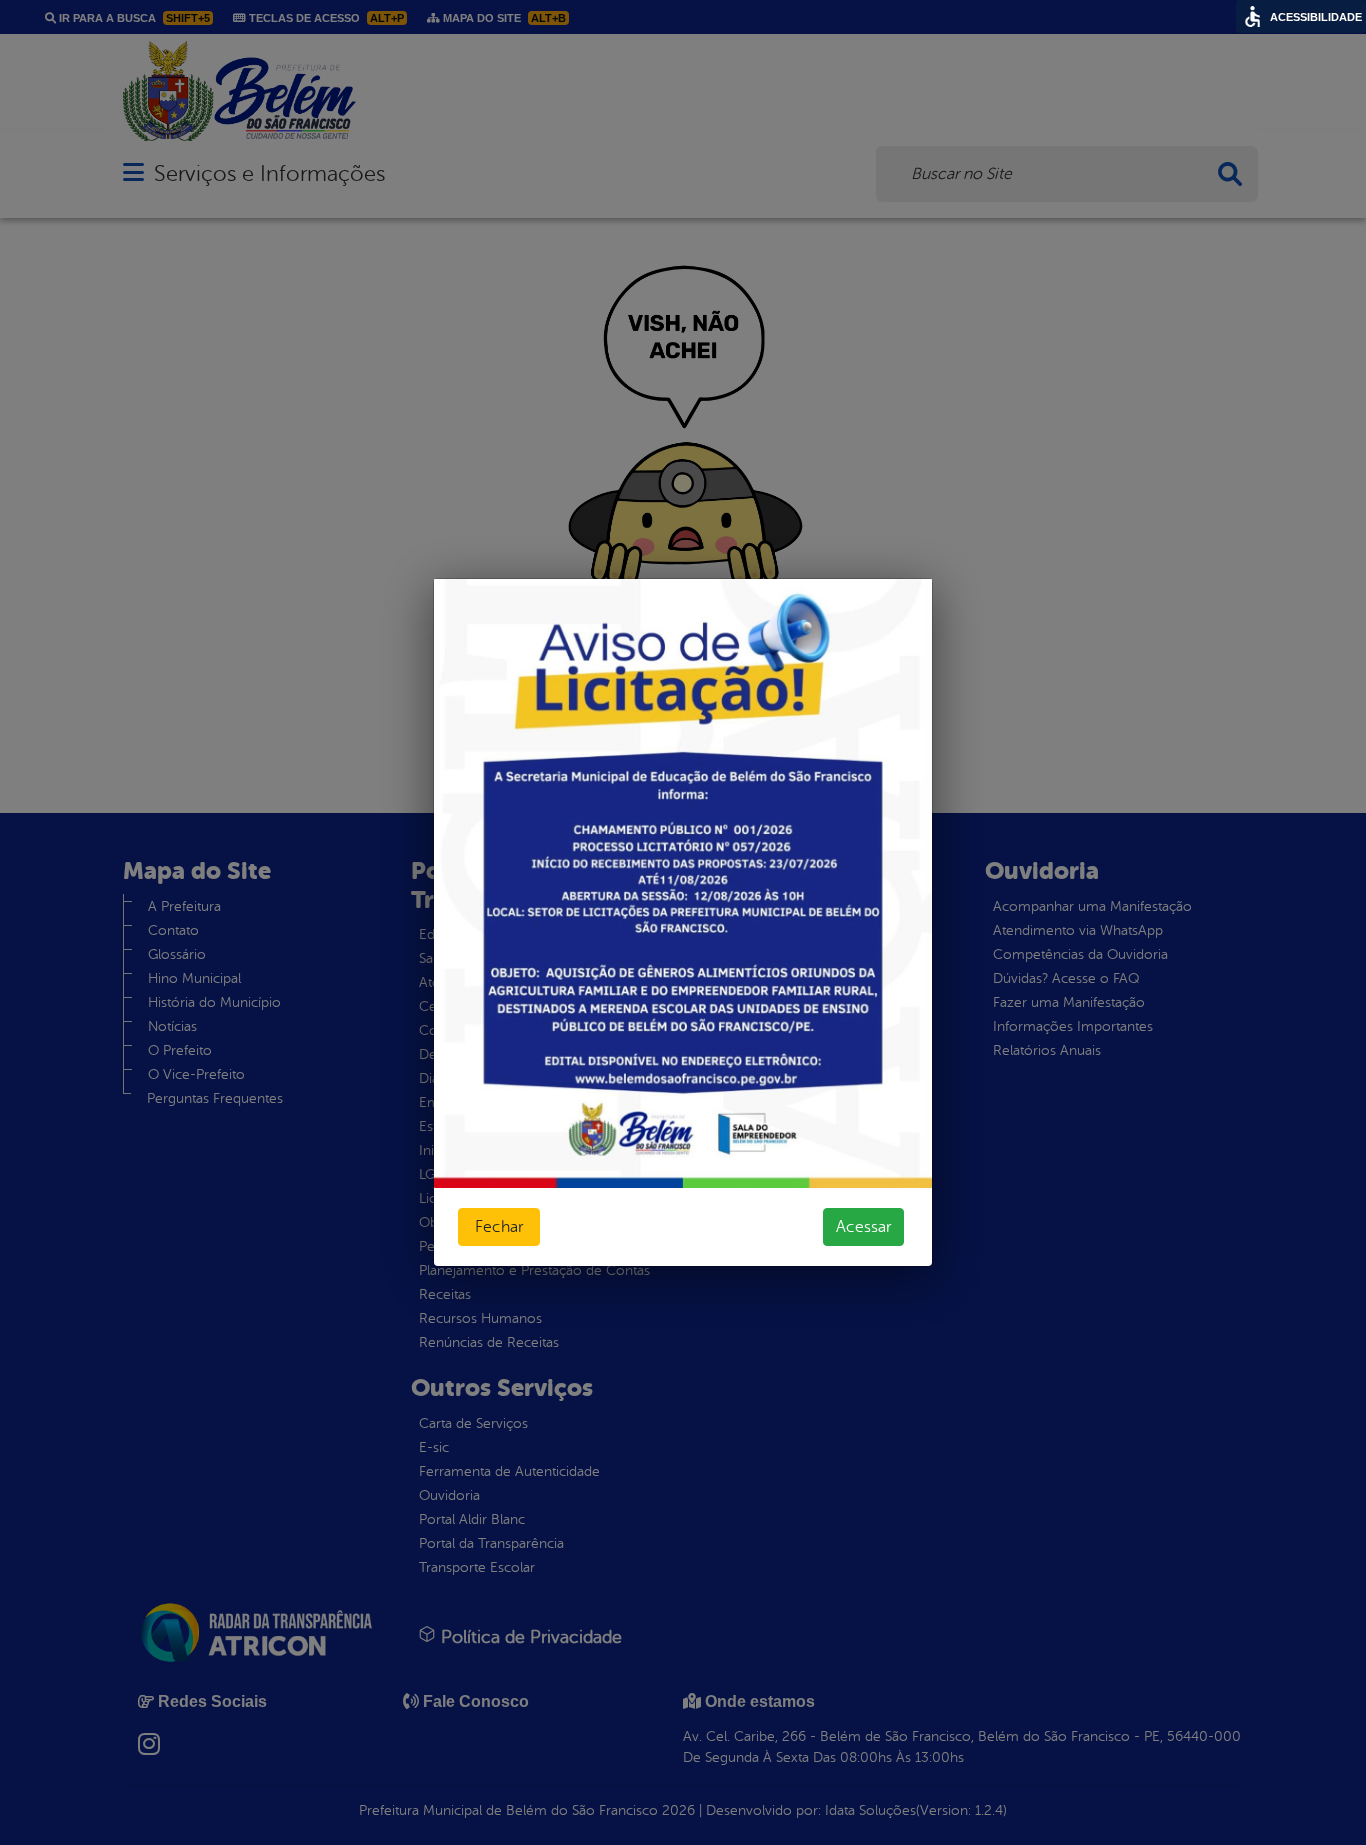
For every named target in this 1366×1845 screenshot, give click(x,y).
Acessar (863, 1227)
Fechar (499, 1227)
